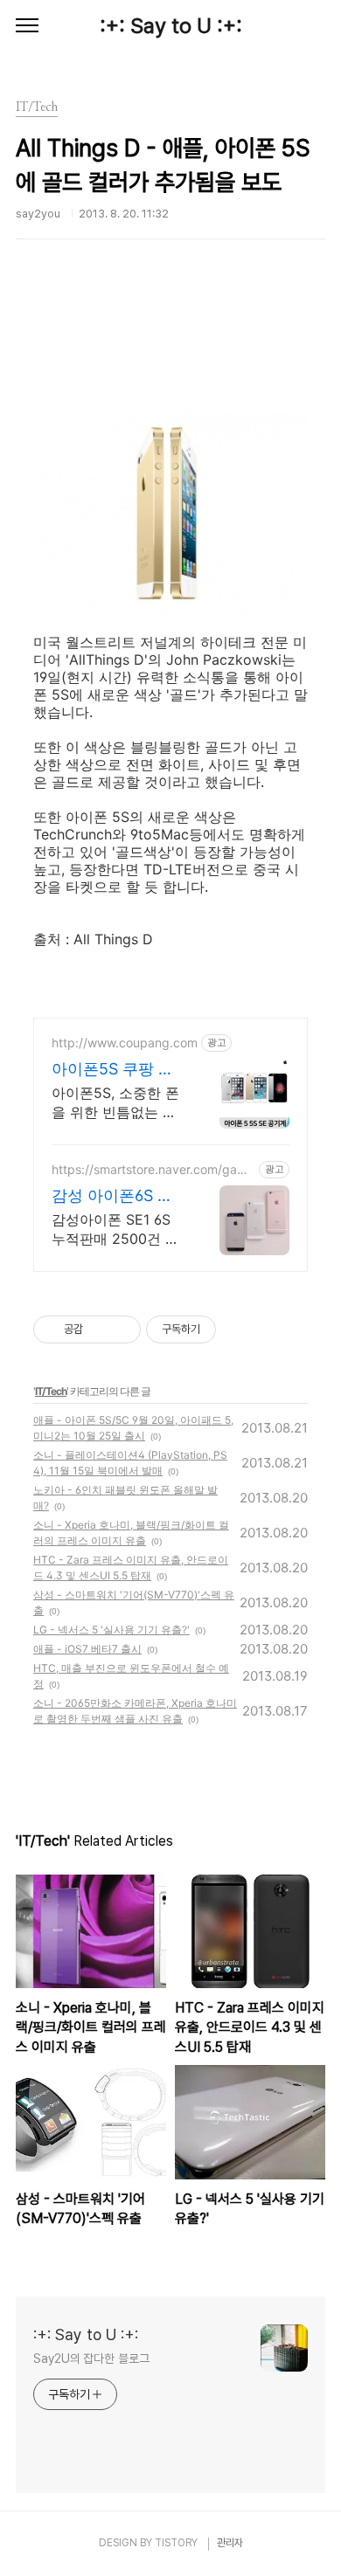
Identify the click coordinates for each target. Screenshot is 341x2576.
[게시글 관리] (121, 1329)
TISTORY (176, 2543)
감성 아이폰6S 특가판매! (112, 1196)
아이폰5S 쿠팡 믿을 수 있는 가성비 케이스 (113, 1070)
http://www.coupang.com (125, 1043)
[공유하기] (99, 1329)
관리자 (230, 2543)
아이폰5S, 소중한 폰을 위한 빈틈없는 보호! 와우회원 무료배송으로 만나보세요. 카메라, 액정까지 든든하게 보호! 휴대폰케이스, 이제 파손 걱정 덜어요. (116, 1103)
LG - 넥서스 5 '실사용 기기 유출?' (111, 1630)
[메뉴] (27, 26)
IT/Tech (51, 1391)
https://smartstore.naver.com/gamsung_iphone (153, 1169)
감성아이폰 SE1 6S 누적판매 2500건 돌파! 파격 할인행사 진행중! (116, 1229)
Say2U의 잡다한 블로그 (91, 2358)
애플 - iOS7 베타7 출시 (87, 1649)
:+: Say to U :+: (171, 26)
